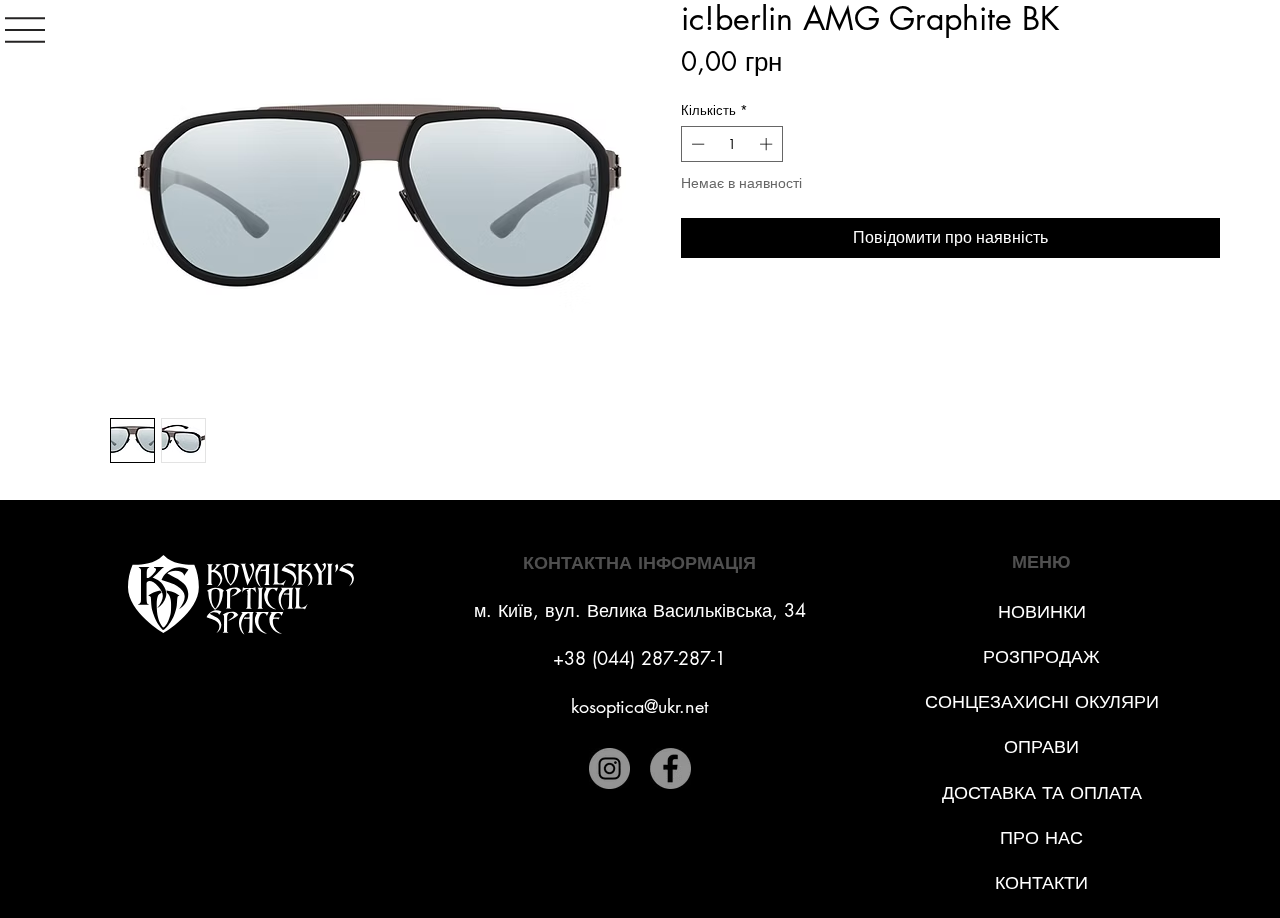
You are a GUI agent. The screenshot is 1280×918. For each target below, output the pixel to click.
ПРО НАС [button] (1041, 837)
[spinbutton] (732, 144)
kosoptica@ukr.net (639, 706)
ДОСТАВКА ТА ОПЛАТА (1042, 792)
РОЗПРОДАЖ (1041, 656)
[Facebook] (670, 768)
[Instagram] (609, 768)
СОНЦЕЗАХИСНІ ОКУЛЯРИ (1042, 701)
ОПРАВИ (1041, 746)
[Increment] (768, 144)
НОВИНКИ (1042, 611)
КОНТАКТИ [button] (1041, 882)
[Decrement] (696, 144)
